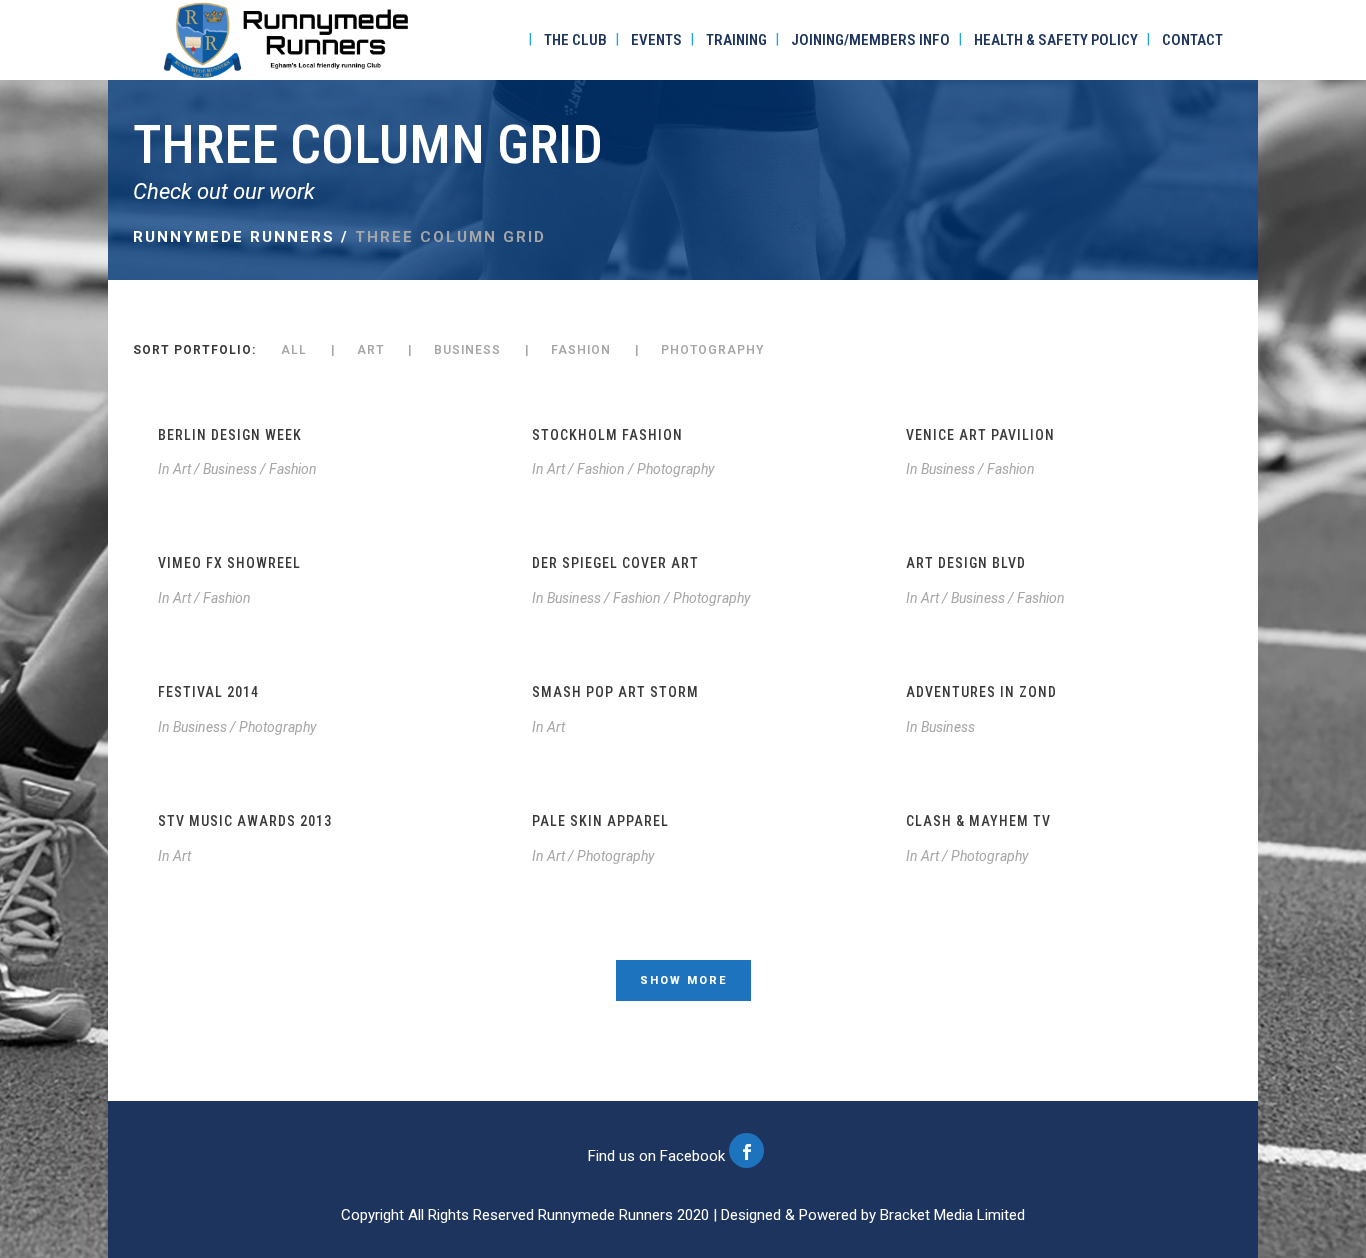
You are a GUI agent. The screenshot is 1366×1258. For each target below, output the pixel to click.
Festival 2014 (208, 692)
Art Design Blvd (966, 563)
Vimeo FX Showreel (229, 563)
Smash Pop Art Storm (615, 692)
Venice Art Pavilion (980, 435)
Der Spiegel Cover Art (615, 563)
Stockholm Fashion (607, 435)
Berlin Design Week (230, 435)
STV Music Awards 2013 (245, 821)
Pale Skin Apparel (600, 821)
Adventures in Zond (981, 692)
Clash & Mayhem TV (978, 821)
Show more (683, 980)
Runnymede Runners (234, 237)
